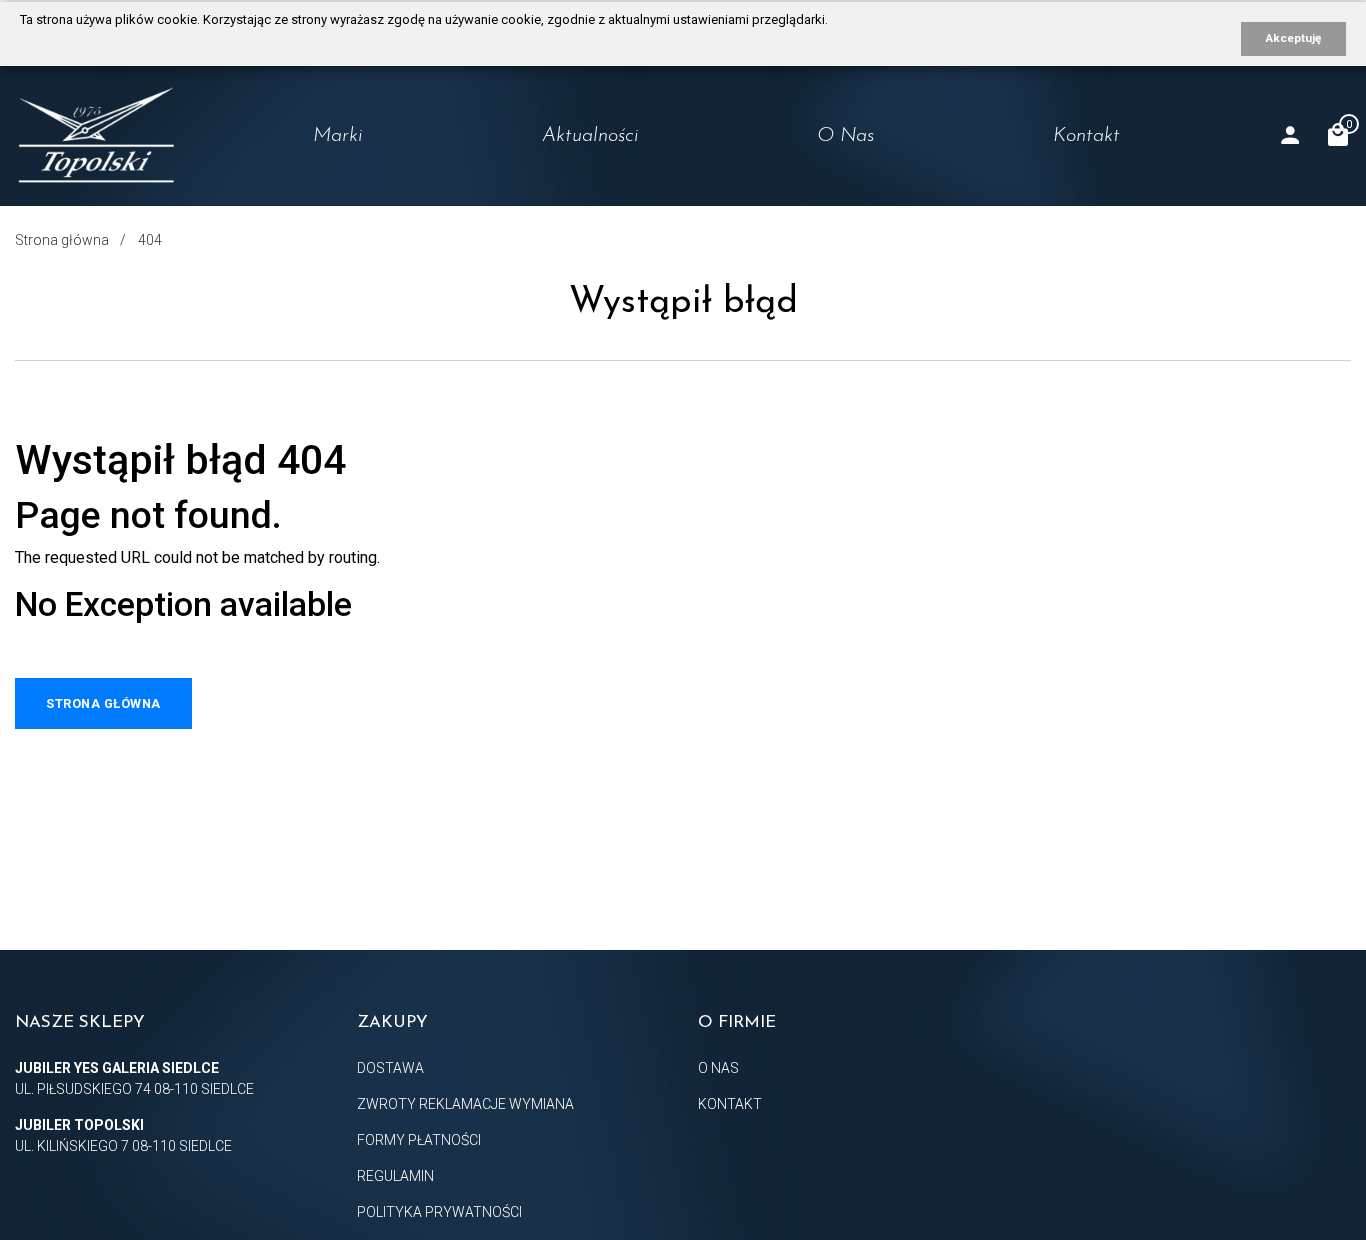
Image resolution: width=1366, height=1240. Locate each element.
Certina (291, 259)
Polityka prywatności (439, 1212)
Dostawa (390, 1068)
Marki (338, 136)
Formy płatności (419, 1140)
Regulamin (395, 1176)
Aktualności (590, 136)
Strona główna (62, 240)
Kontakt (1086, 136)
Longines (296, 181)
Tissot (284, 220)
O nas (845, 136)
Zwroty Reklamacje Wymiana (465, 1104)
